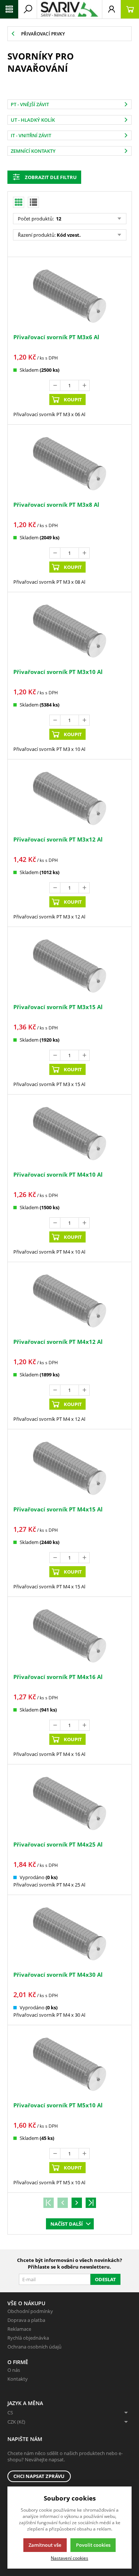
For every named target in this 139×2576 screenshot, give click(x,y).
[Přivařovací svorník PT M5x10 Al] (69, 2064)
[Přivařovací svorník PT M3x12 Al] (69, 798)
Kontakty (18, 2379)
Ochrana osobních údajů (34, 2347)
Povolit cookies (93, 2545)
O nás (14, 2370)
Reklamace (19, 2329)
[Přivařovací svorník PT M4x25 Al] (69, 1803)
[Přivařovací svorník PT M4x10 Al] (69, 1134)
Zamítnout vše (45, 2545)
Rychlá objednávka (28, 2338)
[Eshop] (69, 9)
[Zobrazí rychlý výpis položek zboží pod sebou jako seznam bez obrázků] (33, 202)
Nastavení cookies (69, 2558)
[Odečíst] (55, 385)
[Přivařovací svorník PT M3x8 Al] (69, 464)
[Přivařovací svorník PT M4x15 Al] (69, 1468)
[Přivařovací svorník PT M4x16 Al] (69, 1636)
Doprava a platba (26, 2320)
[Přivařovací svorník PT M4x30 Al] (69, 1934)
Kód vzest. (69, 235)
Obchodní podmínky (30, 2311)
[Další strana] (77, 2203)
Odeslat (105, 2279)
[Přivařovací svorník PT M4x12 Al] (69, 1301)
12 (58, 219)
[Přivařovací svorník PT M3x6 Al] (69, 296)
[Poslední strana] (91, 2203)
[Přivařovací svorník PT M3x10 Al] (69, 631)
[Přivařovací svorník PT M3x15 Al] (69, 966)
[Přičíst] (84, 385)
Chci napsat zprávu (39, 2476)
